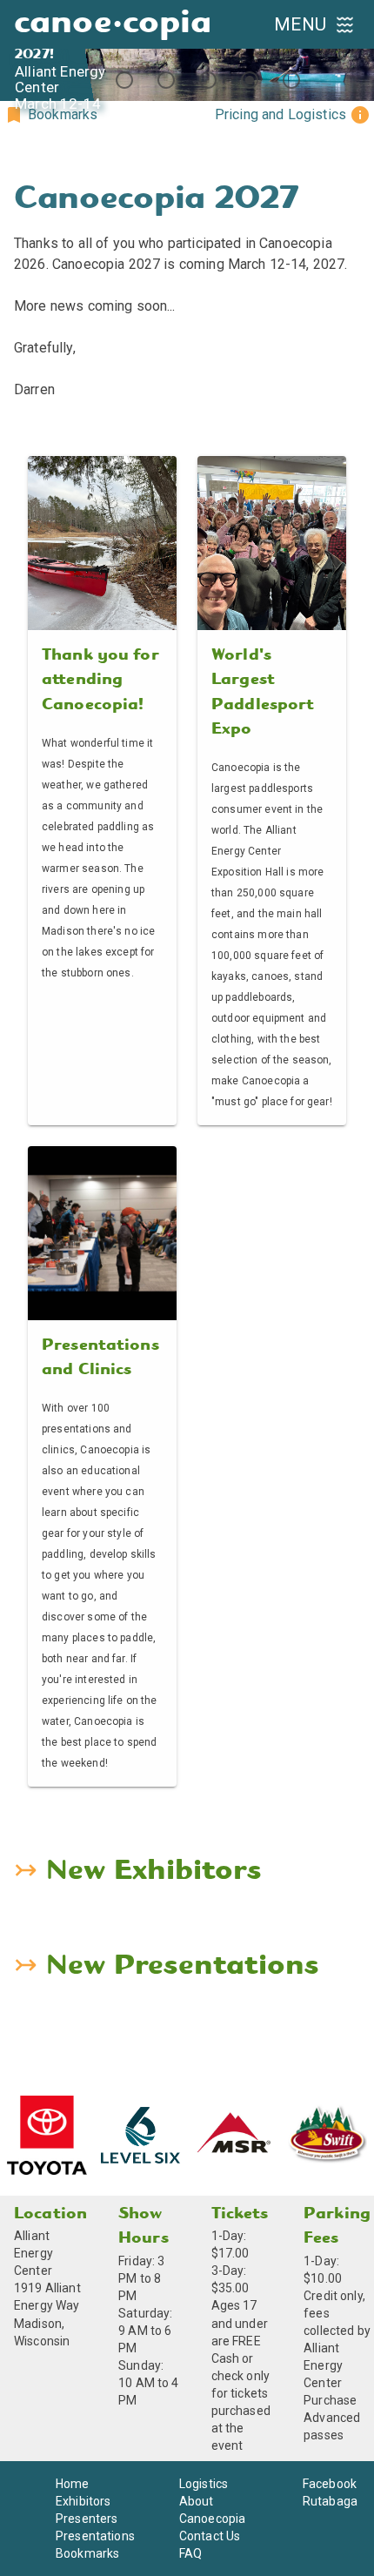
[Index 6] (291, 80)
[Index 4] (208, 80)
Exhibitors (83, 2501)
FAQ (190, 2553)
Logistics (204, 2484)
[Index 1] (83, 80)
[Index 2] (124, 80)
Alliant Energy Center (33, 2253)
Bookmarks (87, 2553)
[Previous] (21, 50)
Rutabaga (330, 2501)
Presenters (87, 2519)
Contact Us (210, 2536)
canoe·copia (113, 24)
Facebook (330, 2484)
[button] (50, 115)
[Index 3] (166, 80)
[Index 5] (250, 80)
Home (73, 2484)
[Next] (353, 50)
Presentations (95, 2536)
